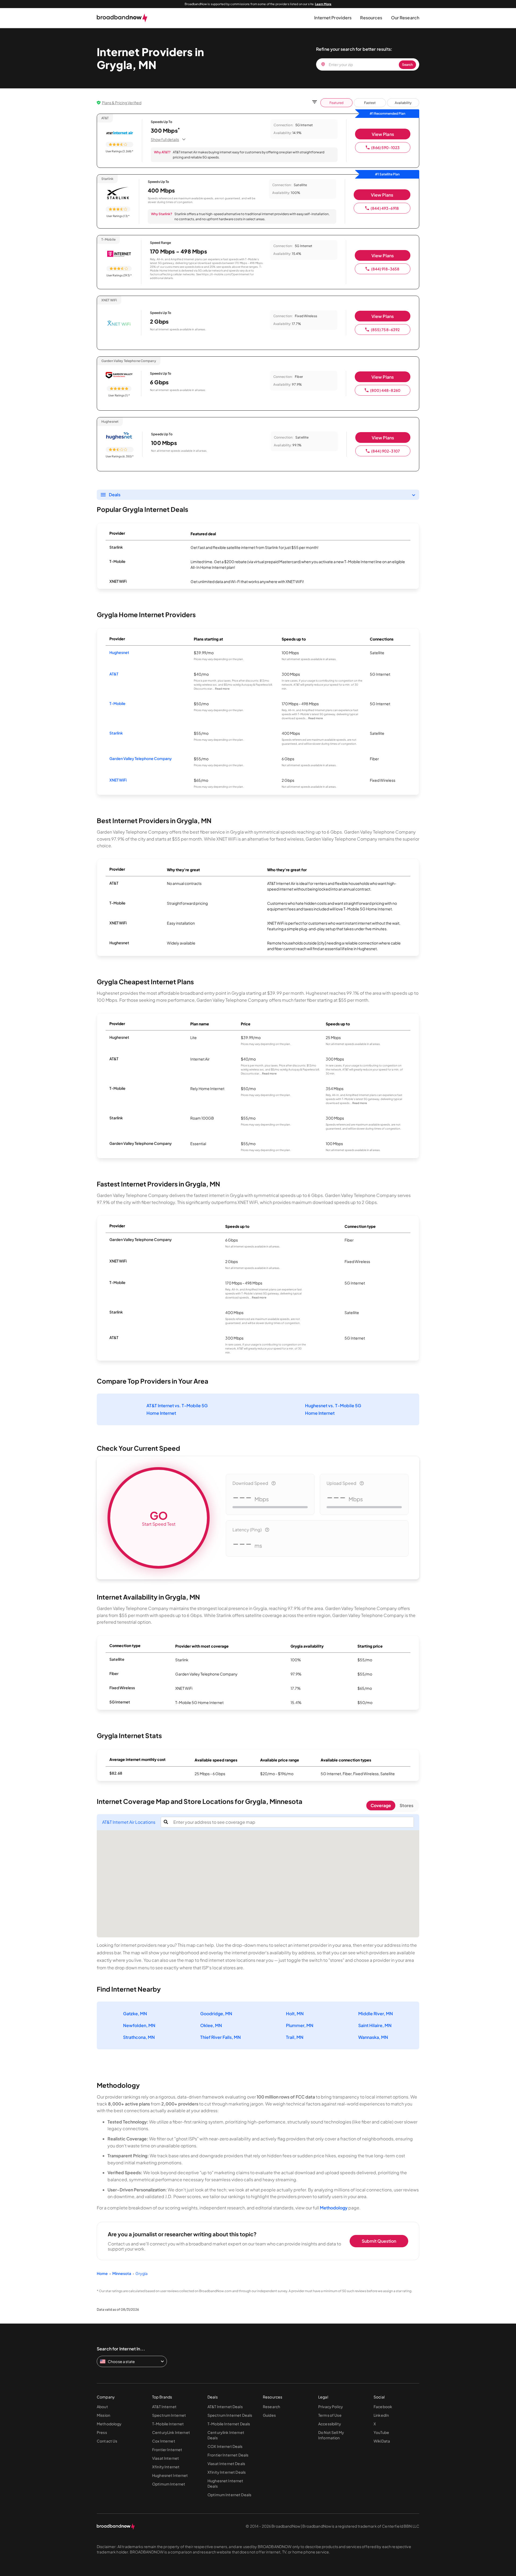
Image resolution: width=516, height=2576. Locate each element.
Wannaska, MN (373, 2037)
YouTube (381, 2432)
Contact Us (107, 2441)
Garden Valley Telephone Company (141, 758)
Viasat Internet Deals (226, 2463)
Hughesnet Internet (170, 2475)
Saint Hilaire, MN (375, 2025)
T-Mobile (117, 703)
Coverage (381, 1805)
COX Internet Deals (225, 2446)
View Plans (383, 134)
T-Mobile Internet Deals (229, 2424)
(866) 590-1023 (385, 147)
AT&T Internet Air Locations (129, 1822)
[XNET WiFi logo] (119, 324)
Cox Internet (164, 2441)
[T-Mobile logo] (119, 254)
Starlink (116, 733)
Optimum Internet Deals (229, 2495)
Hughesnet (119, 652)
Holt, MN (295, 2014)
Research (271, 2407)
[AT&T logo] (119, 133)
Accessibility (330, 2424)
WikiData (382, 2441)
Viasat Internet (166, 2458)
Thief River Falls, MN (221, 2037)
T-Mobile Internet (168, 2424)
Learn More (323, 4)
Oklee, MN (211, 2025)
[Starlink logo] (118, 193)
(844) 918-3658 (385, 269)
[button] (333, 18)
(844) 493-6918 (385, 208)
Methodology (334, 2208)
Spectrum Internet (169, 2415)
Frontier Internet (167, 2450)
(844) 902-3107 (386, 451)
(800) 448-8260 (385, 390)
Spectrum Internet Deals (230, 2415)
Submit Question (379, 2241)
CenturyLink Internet (171, 2432)
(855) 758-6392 (385, 330)
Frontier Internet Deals (228, 2455)
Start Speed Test (159, 1518)
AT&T (114, 674)
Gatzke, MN (135, 2014)
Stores (406, 1805)
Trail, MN (295, 2037)
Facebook (383, 2407)
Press (102, 2432)
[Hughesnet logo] (120, 436)
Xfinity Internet (166, 2467)
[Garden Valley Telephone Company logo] (119, 376)
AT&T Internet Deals (225, 2407)
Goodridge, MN (216, 2014)
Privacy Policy (331, 2407)
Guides (269, 2415)
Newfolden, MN (139, 2025)
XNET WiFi (118, 780)
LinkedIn (381, 2415)
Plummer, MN (300, 2025)
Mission (103, 2415)
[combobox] (292, 1822)
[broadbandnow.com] (122, 18)
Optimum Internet (169, 2484)
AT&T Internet (164, 2407)
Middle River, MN (376, 2014)
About (102, 2407)
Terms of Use (330, 2415)
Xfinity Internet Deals (227, 2472)
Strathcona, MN (139, 2037)
